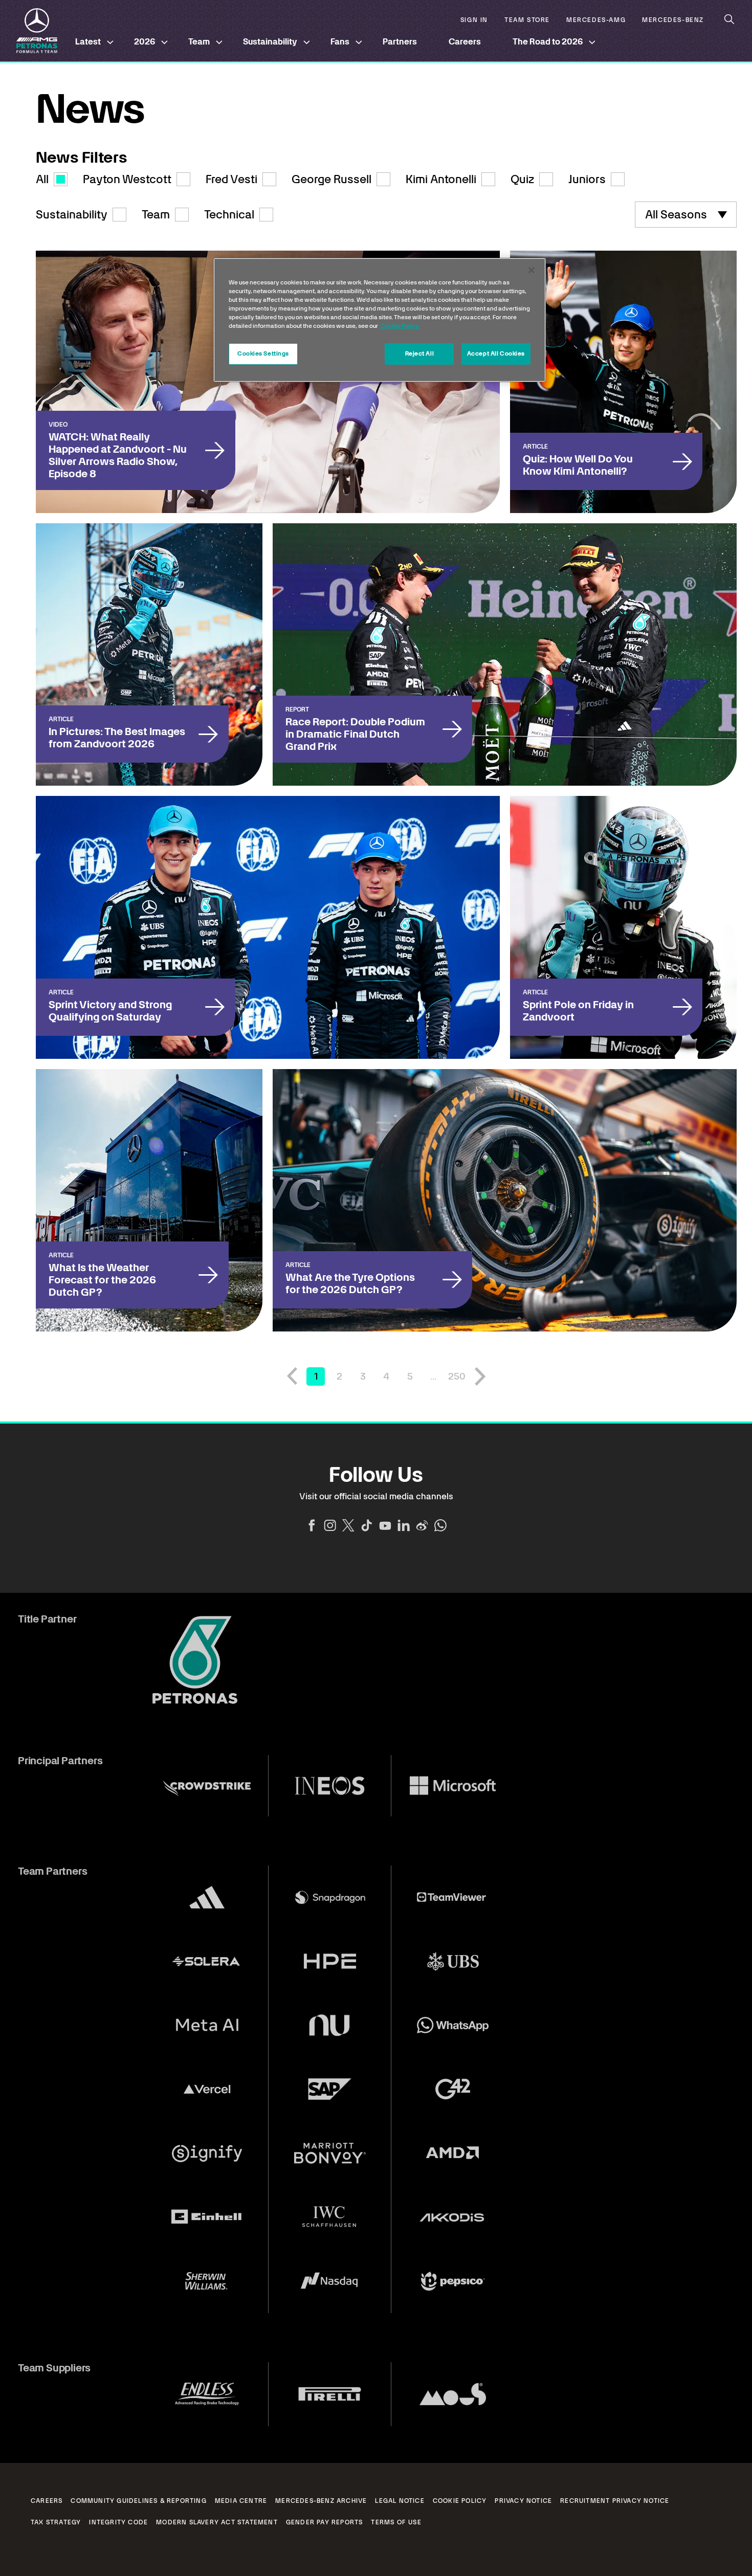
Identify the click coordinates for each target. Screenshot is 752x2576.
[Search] (729, 19)
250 (457, 1376)
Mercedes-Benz (673, 20)
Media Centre (241, 2501)
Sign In (474, 20)
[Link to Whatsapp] (440, 1525)
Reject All (420, 353)
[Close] (532, 270)
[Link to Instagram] (330, 1525)
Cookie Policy (460, 2501)
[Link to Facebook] (312, 1525)
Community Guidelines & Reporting (138, 2501)
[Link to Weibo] (422, 1525)
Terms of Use (396, 2522)
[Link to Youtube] (385, 1525)
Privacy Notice (523, 2501)
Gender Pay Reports (325, 2522)
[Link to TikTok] (367, 1525)
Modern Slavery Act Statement (217, 2522)
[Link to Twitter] (348, 1525)
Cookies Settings (263, 353)
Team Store (527, 20)
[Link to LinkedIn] (404, 1525)
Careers (465, 42)
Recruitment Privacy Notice (615, 2501)
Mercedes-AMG (596, 20)
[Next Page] (480, 1376)
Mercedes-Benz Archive (321, 2501)
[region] (380, 320)
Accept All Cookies (496, 353)
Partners (400, 42)
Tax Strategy (56, 2522)
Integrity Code (118, 2522)
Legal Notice (400, 2501)
